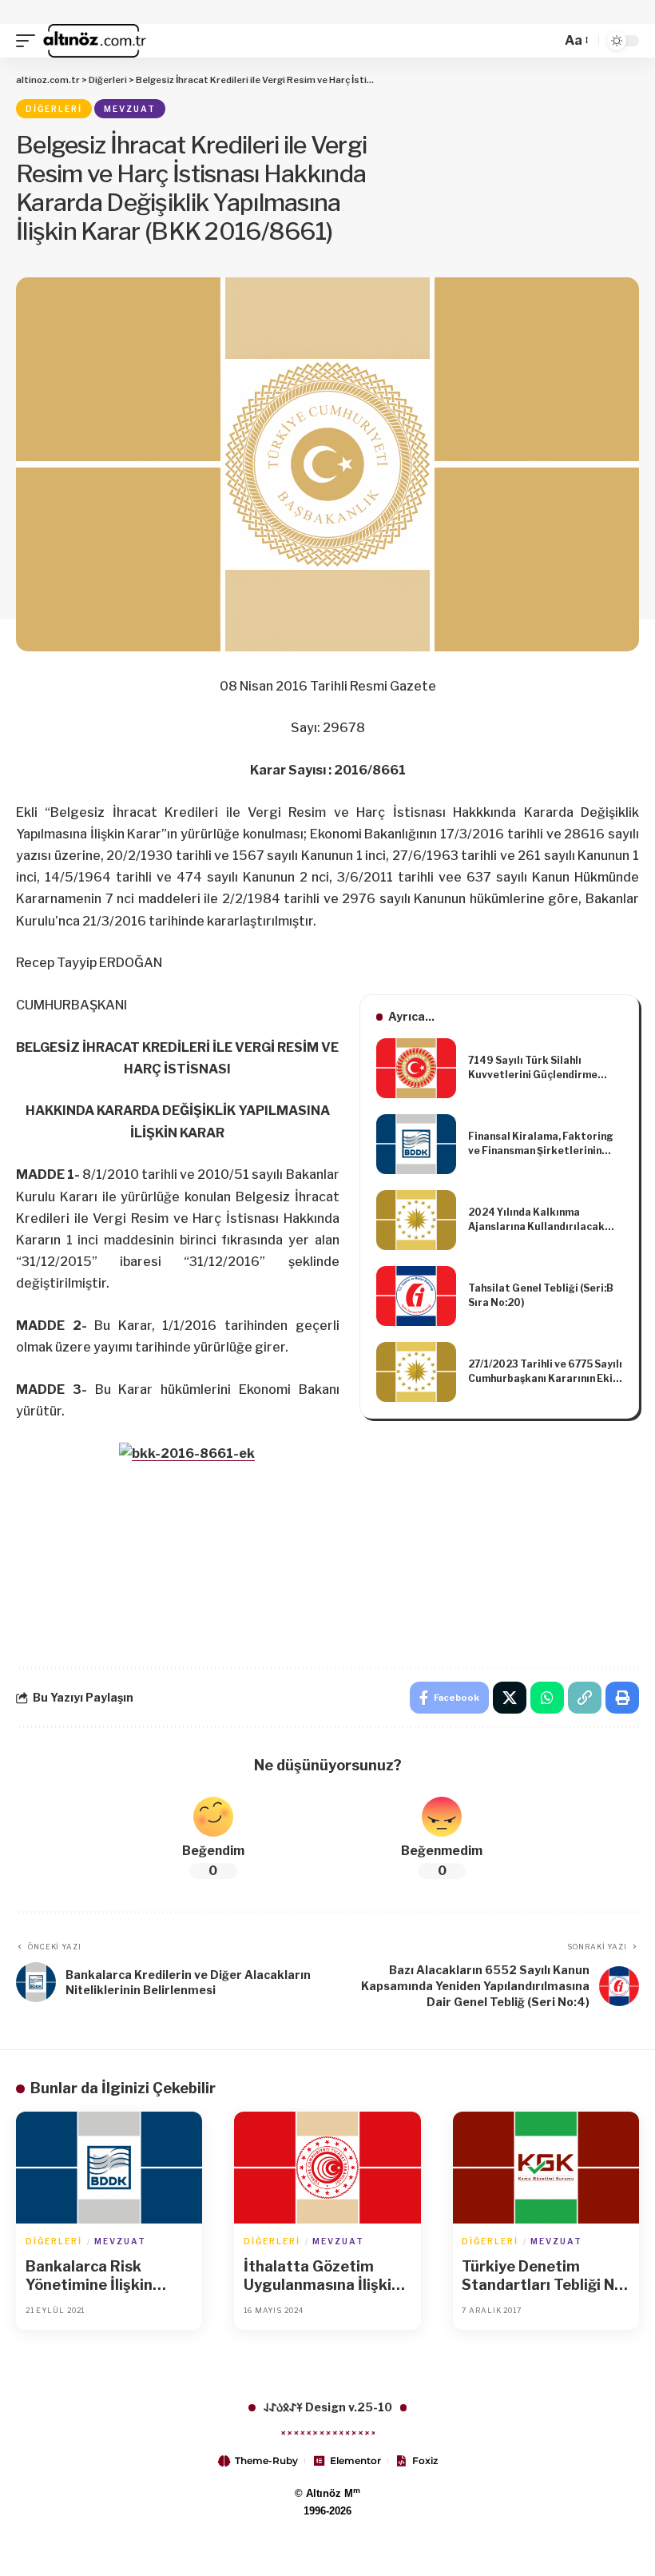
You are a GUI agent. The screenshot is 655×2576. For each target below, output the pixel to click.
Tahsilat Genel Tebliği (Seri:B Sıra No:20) (541, 1295)
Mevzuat (130, 109)
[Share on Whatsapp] (547, 1698)
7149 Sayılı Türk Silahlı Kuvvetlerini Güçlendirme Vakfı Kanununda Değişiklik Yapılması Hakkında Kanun (537, 1068)
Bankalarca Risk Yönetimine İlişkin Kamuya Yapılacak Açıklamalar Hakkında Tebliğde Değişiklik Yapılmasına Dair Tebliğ (108, 2276)
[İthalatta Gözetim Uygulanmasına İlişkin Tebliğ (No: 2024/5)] (327, 2168)
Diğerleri (54, 109)
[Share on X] (510, 1698)
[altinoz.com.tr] (95, 41)
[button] (30, 41)
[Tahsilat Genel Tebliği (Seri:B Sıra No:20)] (416, 1296)
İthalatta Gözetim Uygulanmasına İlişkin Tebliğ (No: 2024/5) (322, 2276)
